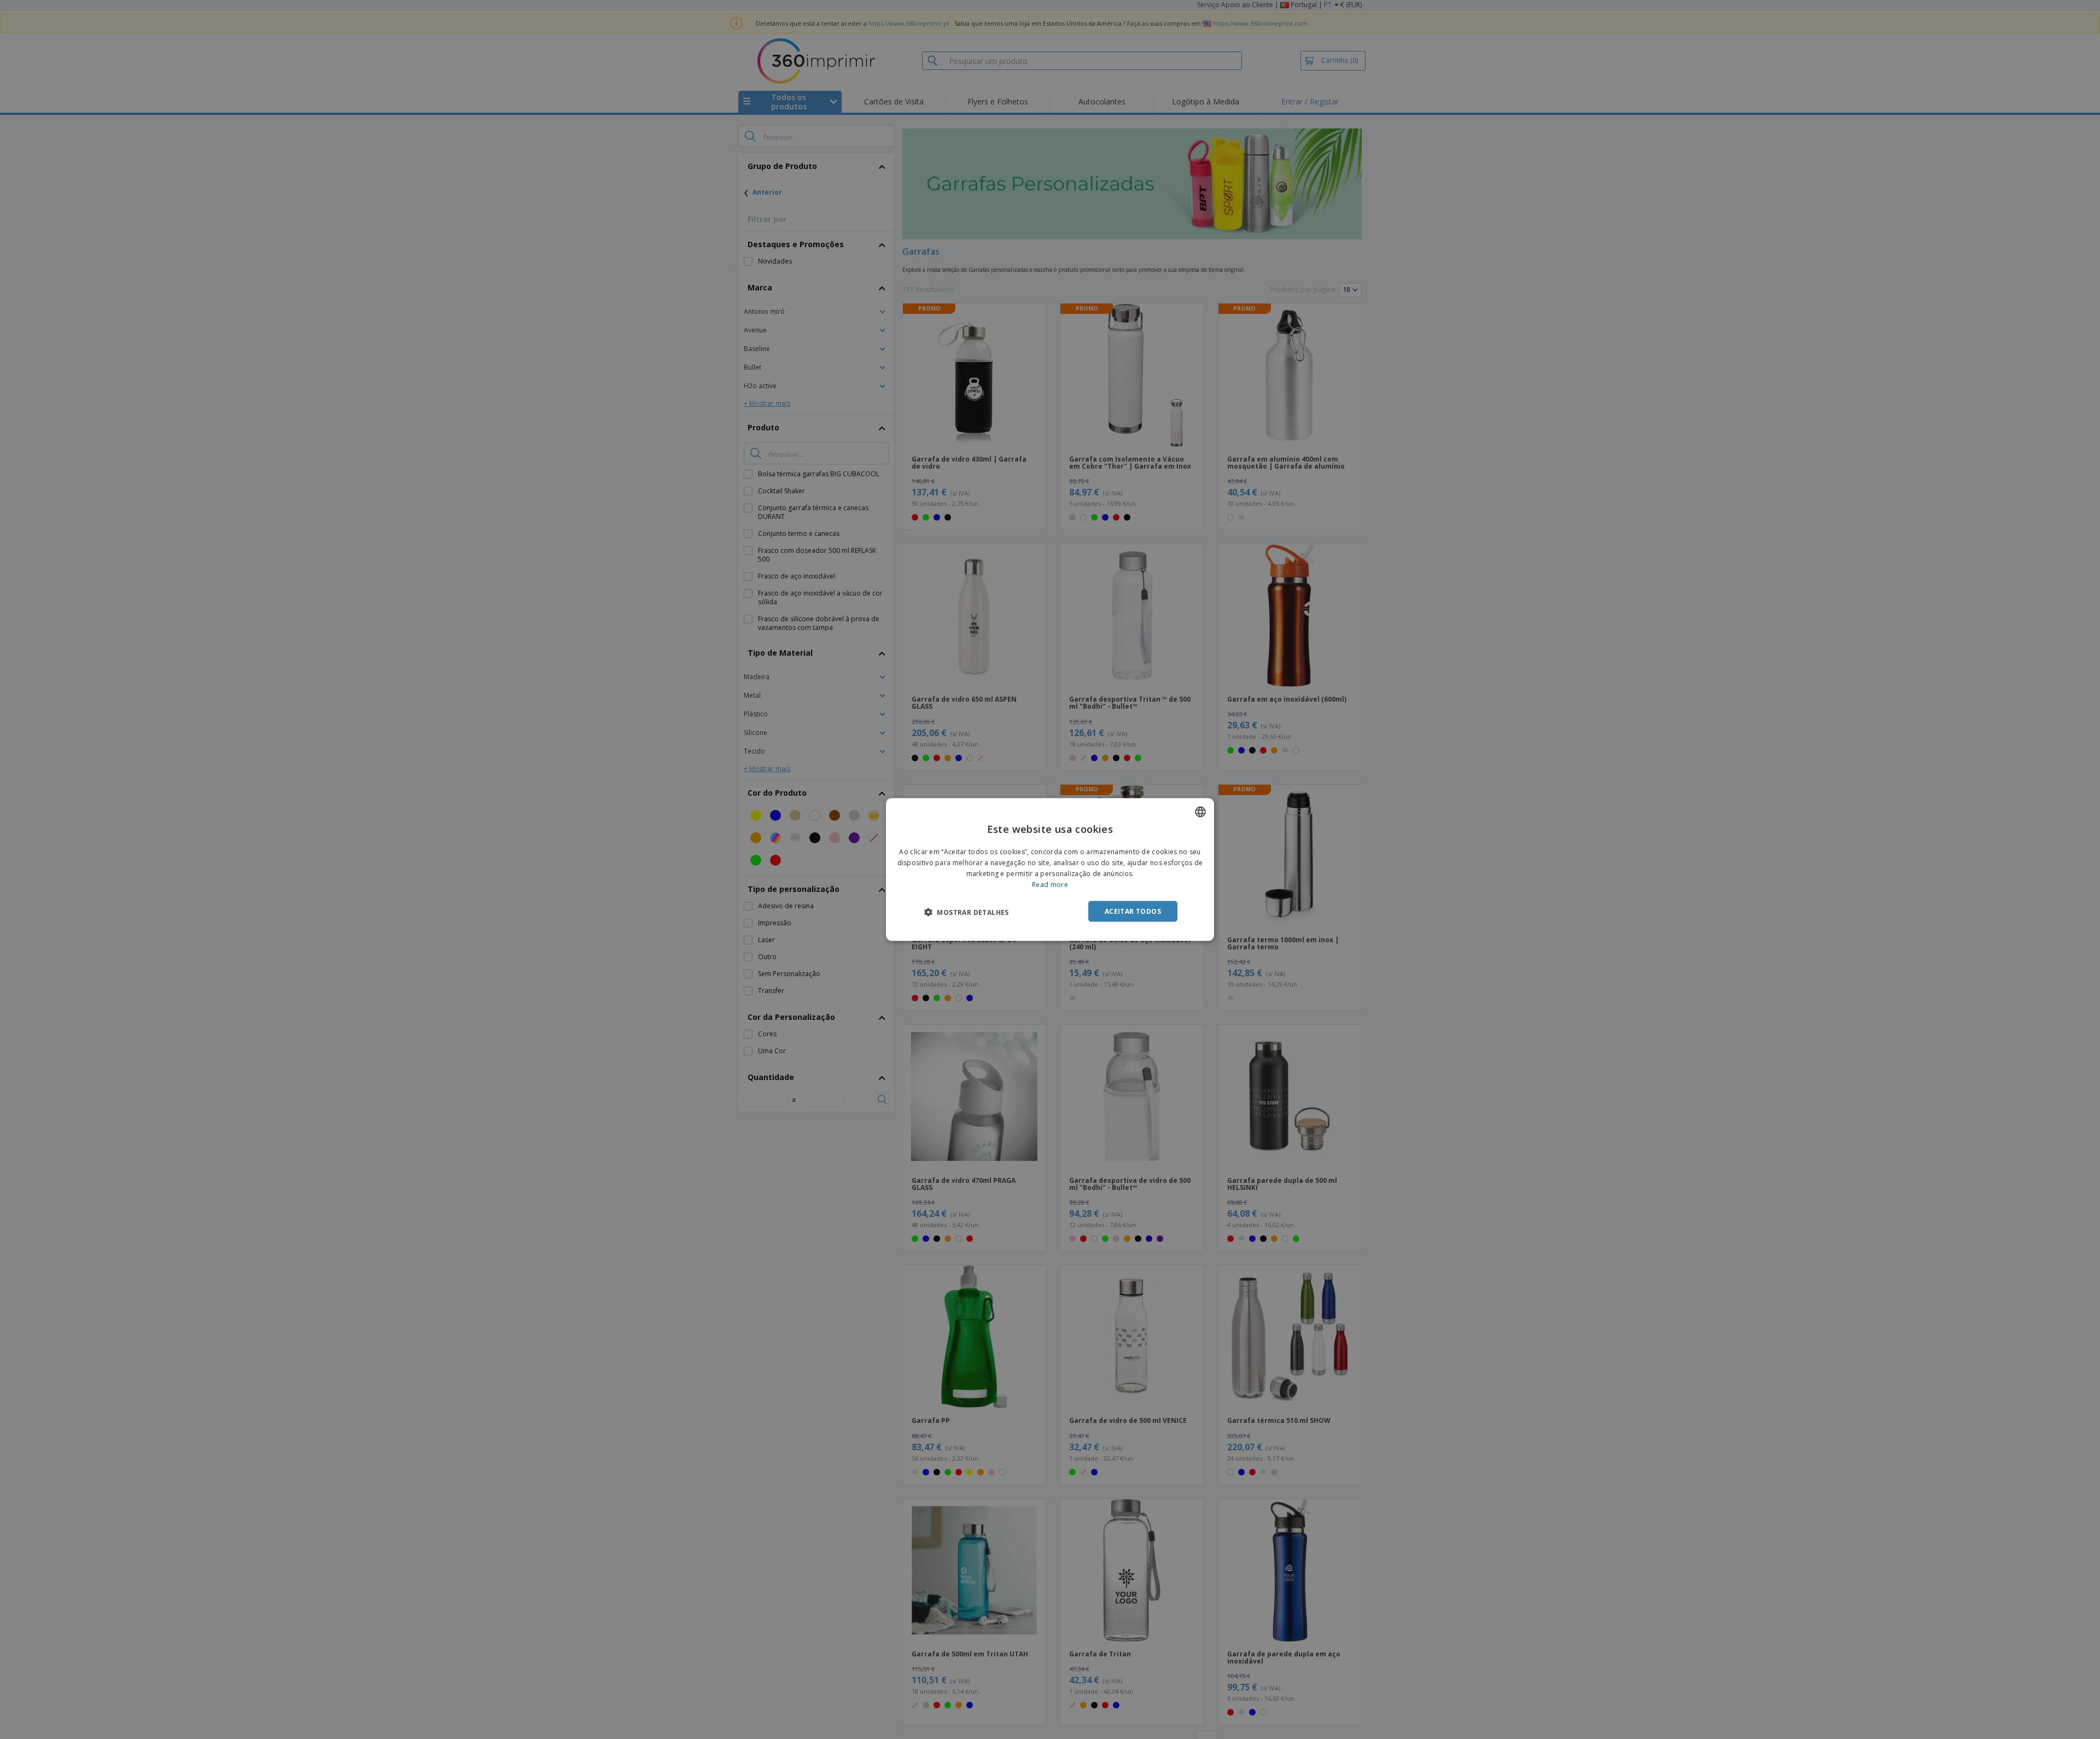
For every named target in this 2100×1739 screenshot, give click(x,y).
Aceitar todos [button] (1133, 911)
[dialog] (1050, 870)
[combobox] (1200, 812)
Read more (1050, 884)
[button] (967, 912)
